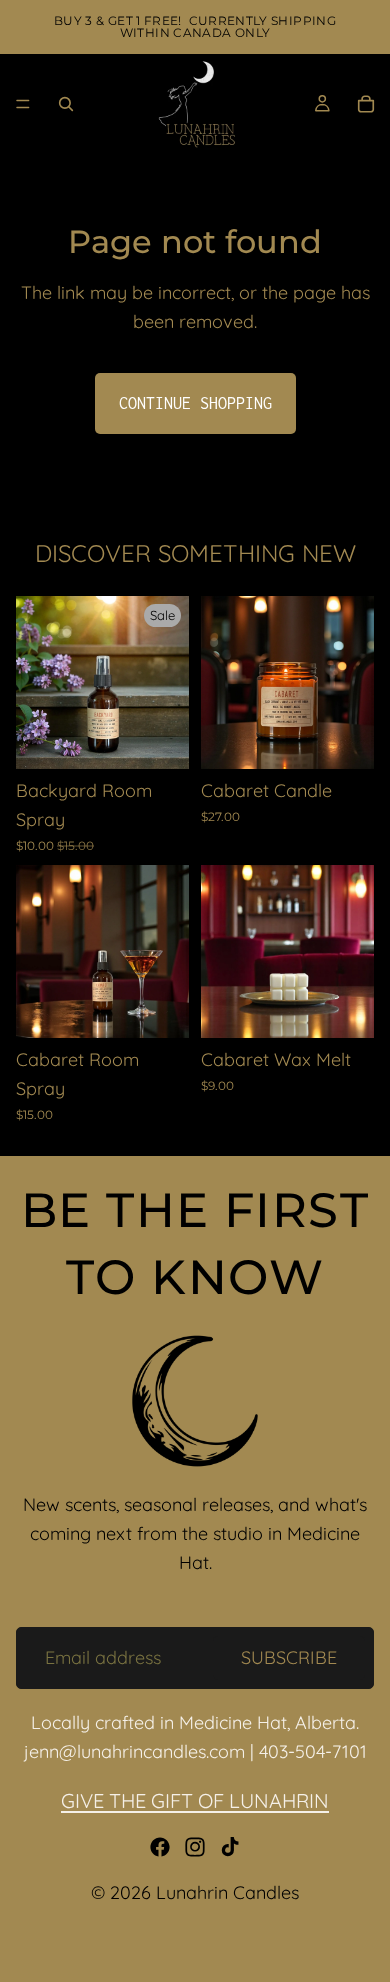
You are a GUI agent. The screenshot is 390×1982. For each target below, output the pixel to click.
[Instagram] (195, 1847)
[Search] (66, 104)
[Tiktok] (230, 1847)
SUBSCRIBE (289, 1656)
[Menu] (23, 104)
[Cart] (366, 104)
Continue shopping (195, 403)
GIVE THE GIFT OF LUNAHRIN (195, 1800)
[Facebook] (160, 1847)
